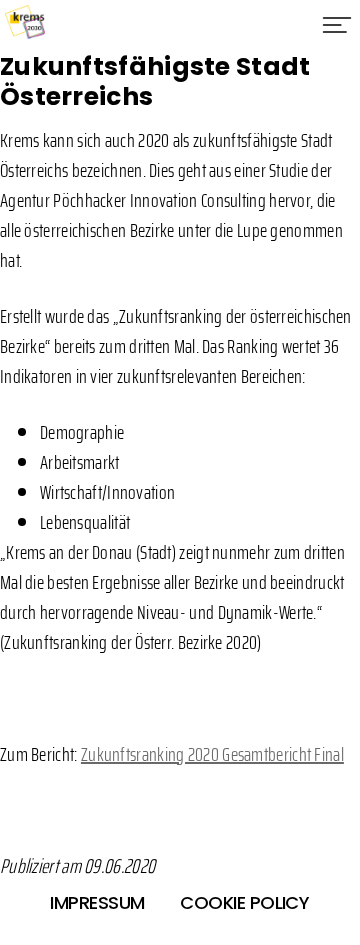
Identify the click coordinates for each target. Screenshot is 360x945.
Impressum (97, 902)
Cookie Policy (244, 902)
